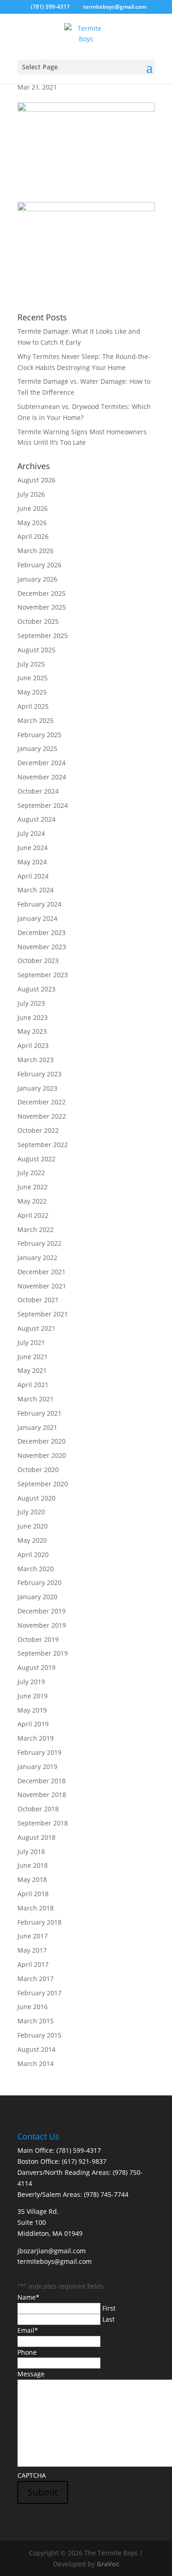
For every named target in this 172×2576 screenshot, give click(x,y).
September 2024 (43, 805)
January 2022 (37, 1257)
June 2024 (33, 848)
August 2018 (36, 1837)
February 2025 (39, 735)
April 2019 (33, 1724)
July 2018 (31, 1851)
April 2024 (33, 876)
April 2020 (33, 1554)
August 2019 (36, 1667)
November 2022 (42, 1116)
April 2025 (33, 706)
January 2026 (37, 579)
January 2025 (37, 748)
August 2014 (36, 2049)
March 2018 (36, 1908)
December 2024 (42, 763)
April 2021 (33, 1385)
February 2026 (39, 565)
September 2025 (43, 636)
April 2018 (33, 1894)
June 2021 (33, 1357)
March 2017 (36, 1979)
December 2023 (42, 932)
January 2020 (37, 1597)
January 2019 (37, 1767)
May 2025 (32, 692)
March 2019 (36, 1738)
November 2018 (42, 1795)
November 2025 (42, 607)
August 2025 (36, 650)
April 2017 (33, 1964)
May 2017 (32, 1950)
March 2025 (36, 720)
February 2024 (39, 904)
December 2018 (42, 1781)
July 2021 (31, 1342)
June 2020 (33, 1526)
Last (108, 2319)
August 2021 (36, 1328)
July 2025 (31, 664)
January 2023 (37, 1088)
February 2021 (39, 1413)
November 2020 (42, 1455)
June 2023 (33, 1017)
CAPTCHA (32, 2475)
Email (28, 2330)
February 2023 (39, 1074)
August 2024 (36, 819)
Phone (27, 2352)
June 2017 (33, 1936)
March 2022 (36, 1229)
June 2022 (33, 1187)
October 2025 (38, 621)
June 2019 (33, 1696)
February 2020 (39, 1582)
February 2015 (39, 2035)
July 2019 (31, 1682)
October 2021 (38, 1300)
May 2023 (32, 1031)
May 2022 (32, 1201)
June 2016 (33, 2007)
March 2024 (36, 890)
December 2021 (42, 1272)
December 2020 (42, 1441)
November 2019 (42, 1625)
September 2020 (43, 1484)
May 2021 (32, 1370)
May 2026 (32, 523)
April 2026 (33, 536)
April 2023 (33, 1045)
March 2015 (36, 2021)
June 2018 (33, 1865)
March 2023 (36, 1060)
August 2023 (36, 989)
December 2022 (42, 1102)
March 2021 (36, 1399)
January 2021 (37, 1427)
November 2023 (42, 947)
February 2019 (39, 1752)
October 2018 (38, 1809)
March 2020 (36, 1569)
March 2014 (36, 2064)
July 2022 (31, 1173)
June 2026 (33, 508)
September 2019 (43, 1653)
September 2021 (43, 1314)
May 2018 (32, 1879)
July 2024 (31, 833)
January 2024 (37, 918)
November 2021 (42, 1286)
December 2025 (42, 593)
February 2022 (39, 1243)
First (109, 2308)
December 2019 (42, 1611)
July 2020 (31, 1512)
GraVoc (108, 2564)
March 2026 (36, 551)
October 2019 (38, 1639)
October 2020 (38, 1470)
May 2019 (32, 1710)
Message (31, 2374)
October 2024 (38, 791)
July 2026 (31, 494)
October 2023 (38, 960)
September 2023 (43, 975)
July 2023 (31, 1003)
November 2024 (42, 777)
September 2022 (43, 1145)
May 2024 (32, 862)
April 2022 (33, 1215)
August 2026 (36, 480)
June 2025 (33, 678)
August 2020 (36, 1498)
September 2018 (43, 1823)
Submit (43, 2492)
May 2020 (32, 1540)
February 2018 (39, 1922)
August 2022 (36, 1159)
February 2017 (39, 1993)
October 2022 (38, 1130)
